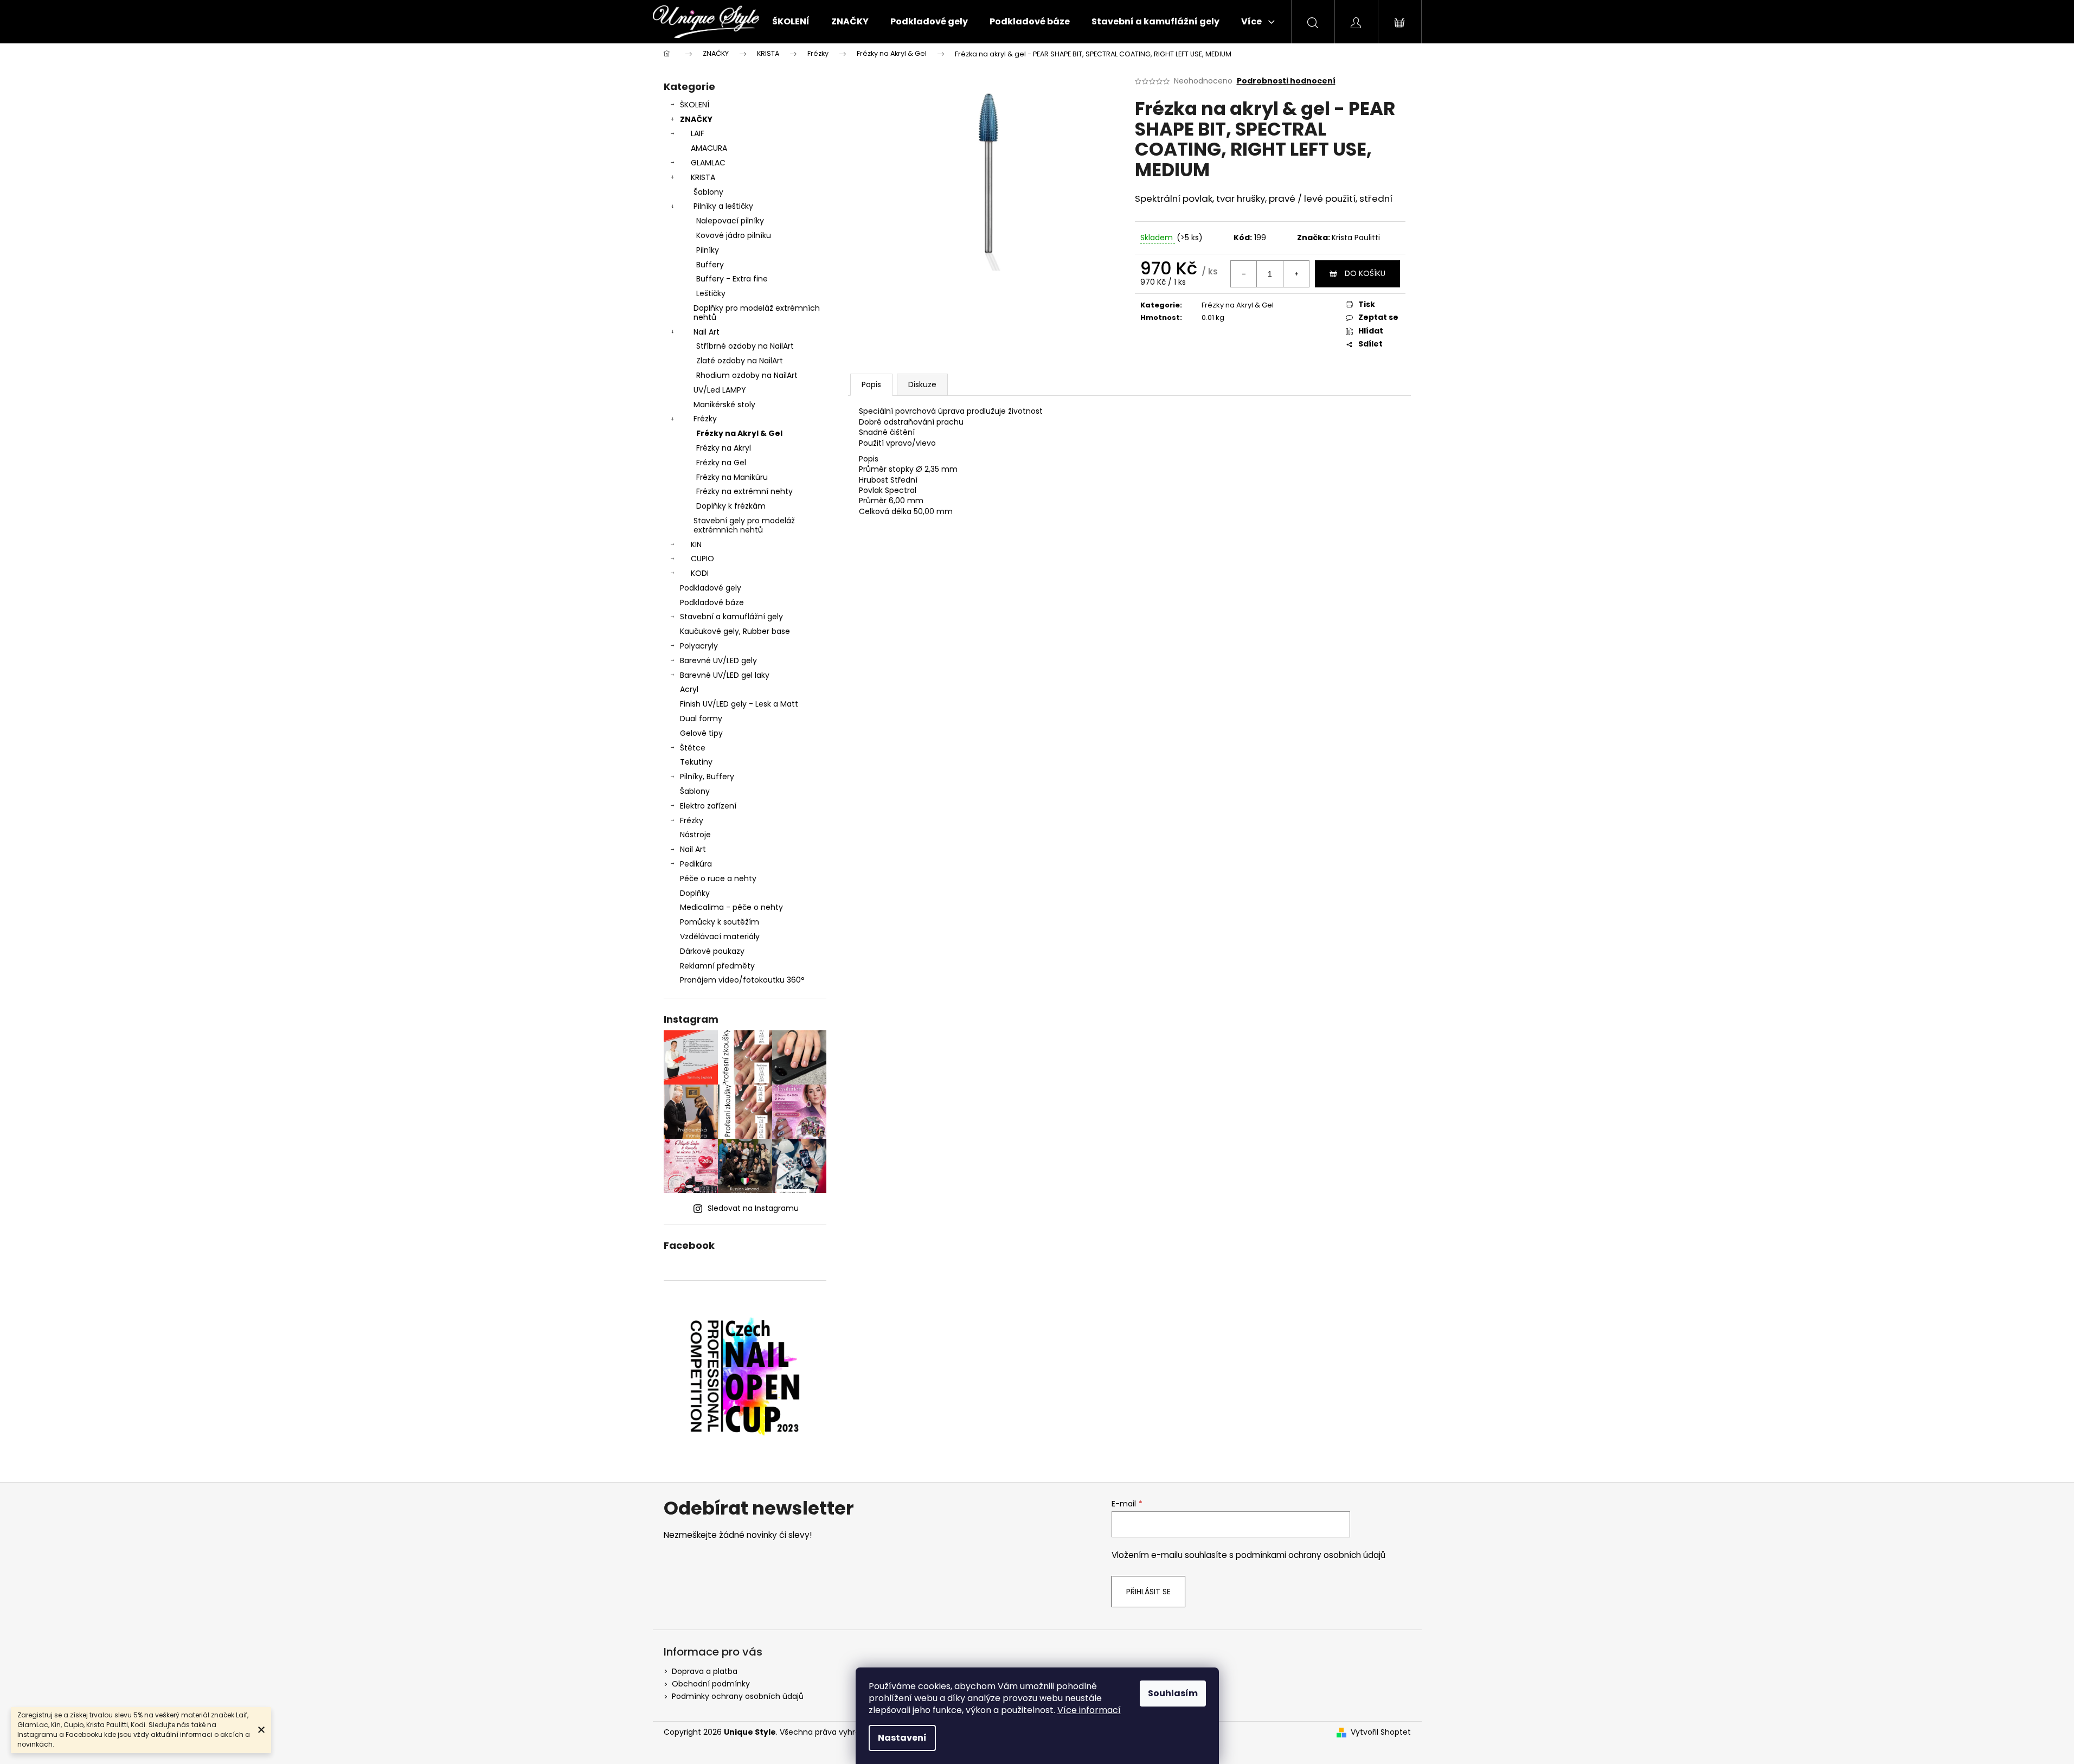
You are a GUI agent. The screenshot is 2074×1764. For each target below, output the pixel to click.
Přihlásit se (1148, 1592)
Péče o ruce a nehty (718, 878)
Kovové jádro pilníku (734, 235)
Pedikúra (696, 864)
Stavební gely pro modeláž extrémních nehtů (744, 525)
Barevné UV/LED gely (718, 660)
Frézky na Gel (721, 463)
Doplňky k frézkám (731, 506)
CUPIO (702, 559)
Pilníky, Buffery (707, 777)
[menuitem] (791, 22)
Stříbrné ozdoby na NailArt (745, 346)
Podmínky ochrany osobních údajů (738, 1696)
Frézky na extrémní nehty (744, 491)
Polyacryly (699, 646)
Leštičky (711, 293)
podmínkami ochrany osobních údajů (1311, 1555)
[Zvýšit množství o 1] (1296, 274)
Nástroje (695, 835)
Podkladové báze (712, 602)
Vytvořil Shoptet (1381, 1732)
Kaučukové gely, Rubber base (735, 631)
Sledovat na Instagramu (753, 1208)
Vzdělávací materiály (720, 936)
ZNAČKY (696, 119)
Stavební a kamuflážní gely (731, 617)
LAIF (698, 133)
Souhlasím (1173, 1693)
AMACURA (709, 148)
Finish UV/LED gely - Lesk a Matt (739, 704)
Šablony (708, 192)
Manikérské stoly (724, 405)
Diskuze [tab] (922, 384)
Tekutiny (696, 762)
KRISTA (703, 177)
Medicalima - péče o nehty (731, 907)
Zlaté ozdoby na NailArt (740, 361)
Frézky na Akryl (724, 448)
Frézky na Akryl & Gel (739, 433)
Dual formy (701, 719)
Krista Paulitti (1356, 238)
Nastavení (902, 1738)
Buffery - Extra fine (732, 279)
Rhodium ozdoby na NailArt (747, 375)
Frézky (705, 419)
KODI (700, 573)
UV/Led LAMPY (720, 390)
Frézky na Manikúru (732, 477)
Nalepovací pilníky (730, 221)
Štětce (693, 748)
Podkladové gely (711, 588)
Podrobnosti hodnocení (1286, 81)
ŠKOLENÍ (695, 105)
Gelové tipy (701, 733)
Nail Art (707, 332)
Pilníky (708, 250)
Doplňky (695, 893)
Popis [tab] (871, 384)
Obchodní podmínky (711, 1684)
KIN (696, 544)
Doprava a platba (705, 1671)
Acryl (689, 689)
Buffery (710, 265)
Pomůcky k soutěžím (720, 922)
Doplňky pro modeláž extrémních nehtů (757, 313)
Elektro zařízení (708, 806)
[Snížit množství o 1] (1244, 274)
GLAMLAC (708, 163)
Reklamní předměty (717, 966)
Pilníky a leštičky (723, 206)
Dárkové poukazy (712, 951)
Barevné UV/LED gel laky (725, 675)
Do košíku (1365, 273)
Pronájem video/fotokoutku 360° (742, 980)
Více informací (1089, 1710)
